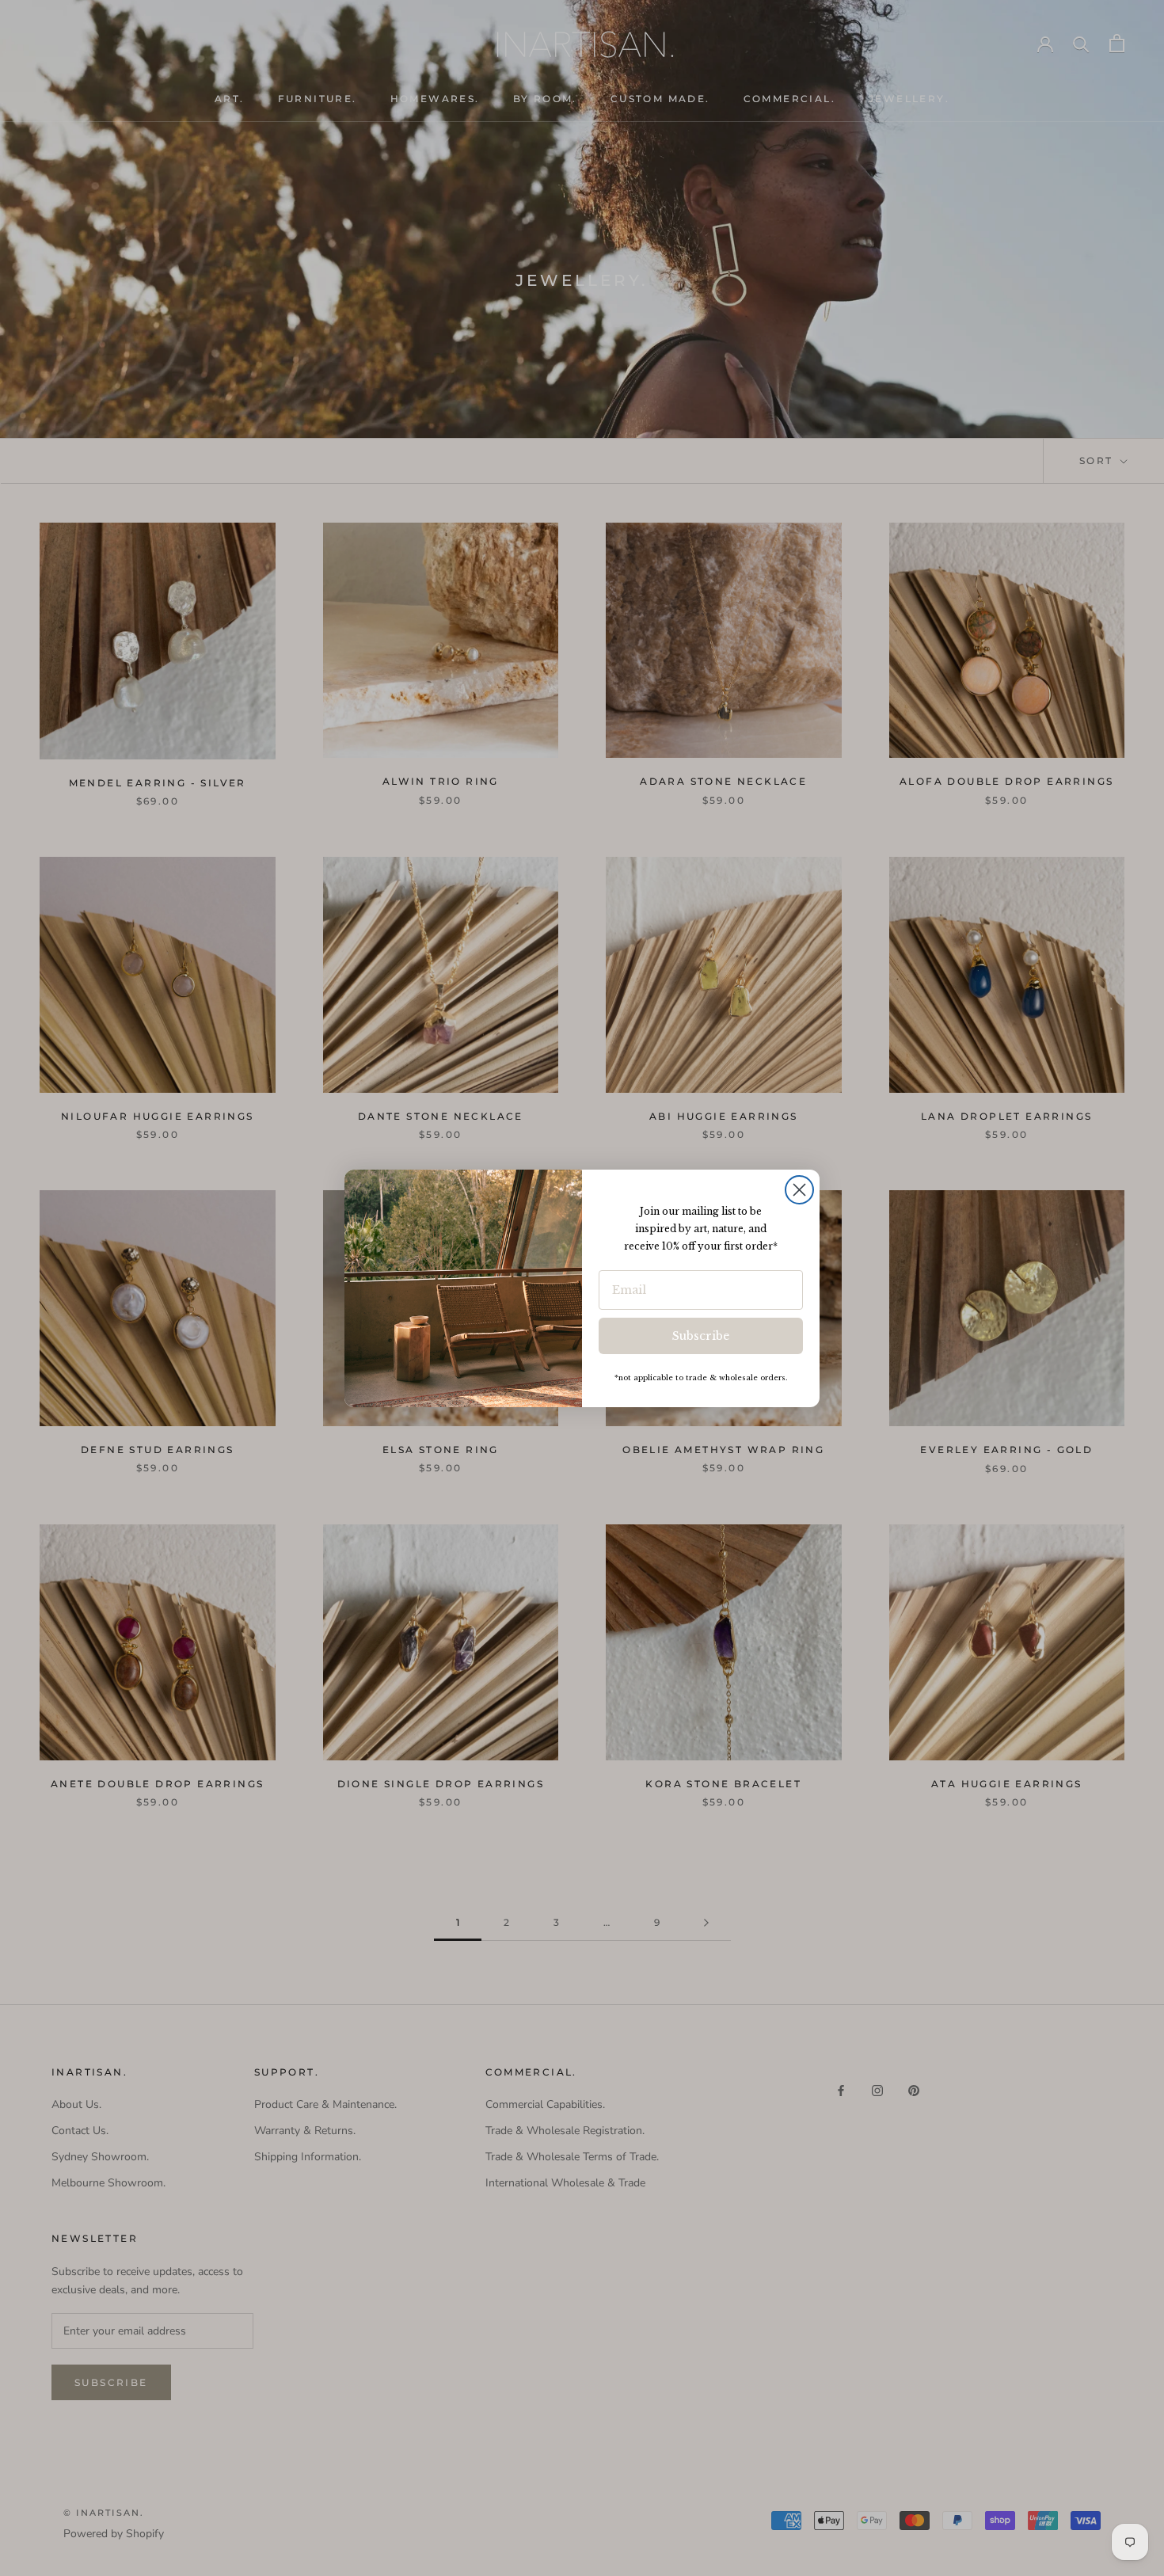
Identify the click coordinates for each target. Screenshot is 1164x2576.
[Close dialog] (799, 1190)
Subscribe (701, 1336)
